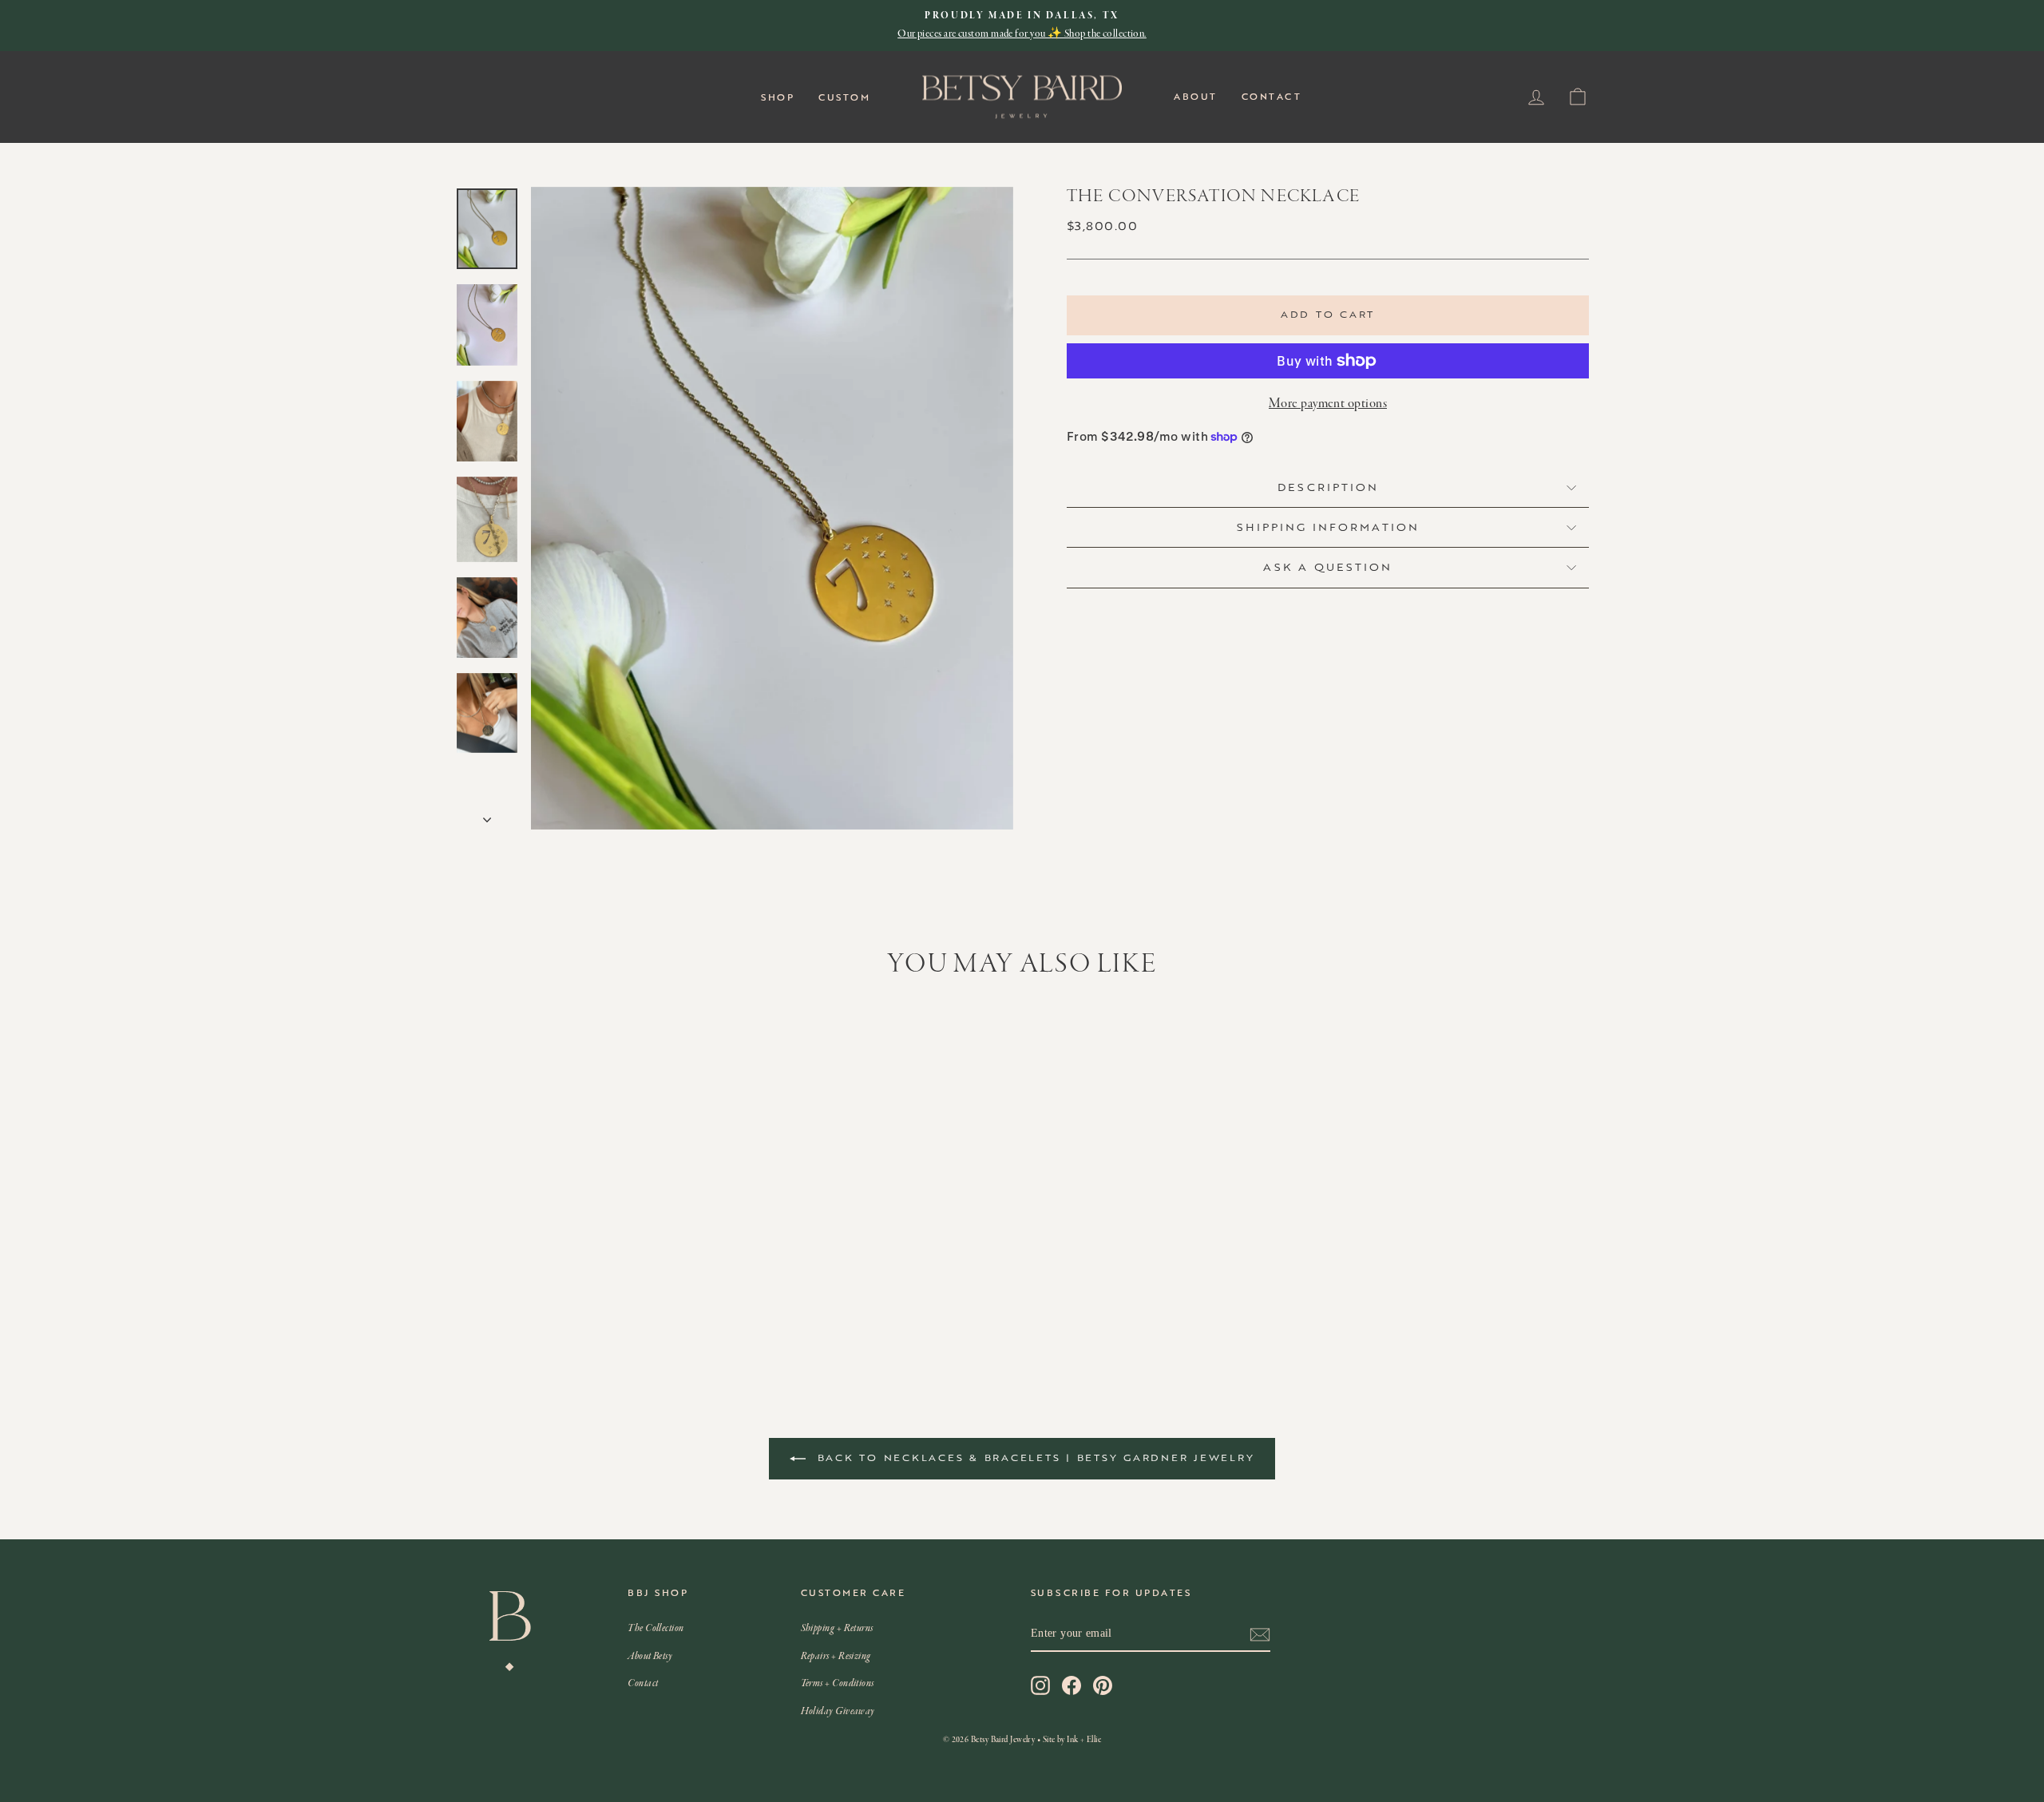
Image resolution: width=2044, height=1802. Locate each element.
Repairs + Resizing (836, 1656)
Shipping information (1328, 527)
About (1196, 97)
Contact (1272, 97)
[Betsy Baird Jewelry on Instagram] (1040, 1685)
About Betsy (650, 1656)
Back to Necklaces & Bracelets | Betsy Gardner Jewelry (1034, 1458)
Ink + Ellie (1084, 1740)
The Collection (656, 1628)
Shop (778, 98)
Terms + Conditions (838, 1683)
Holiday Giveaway (838, 1711)
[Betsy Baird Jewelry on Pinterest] (1103, 1685)
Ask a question (1328, 567)
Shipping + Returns (837, 1628)
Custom (844, 98)
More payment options (1328, 404)
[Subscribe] (1260, 1634)
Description (1328, 487)
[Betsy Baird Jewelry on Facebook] (1072, 1685)
